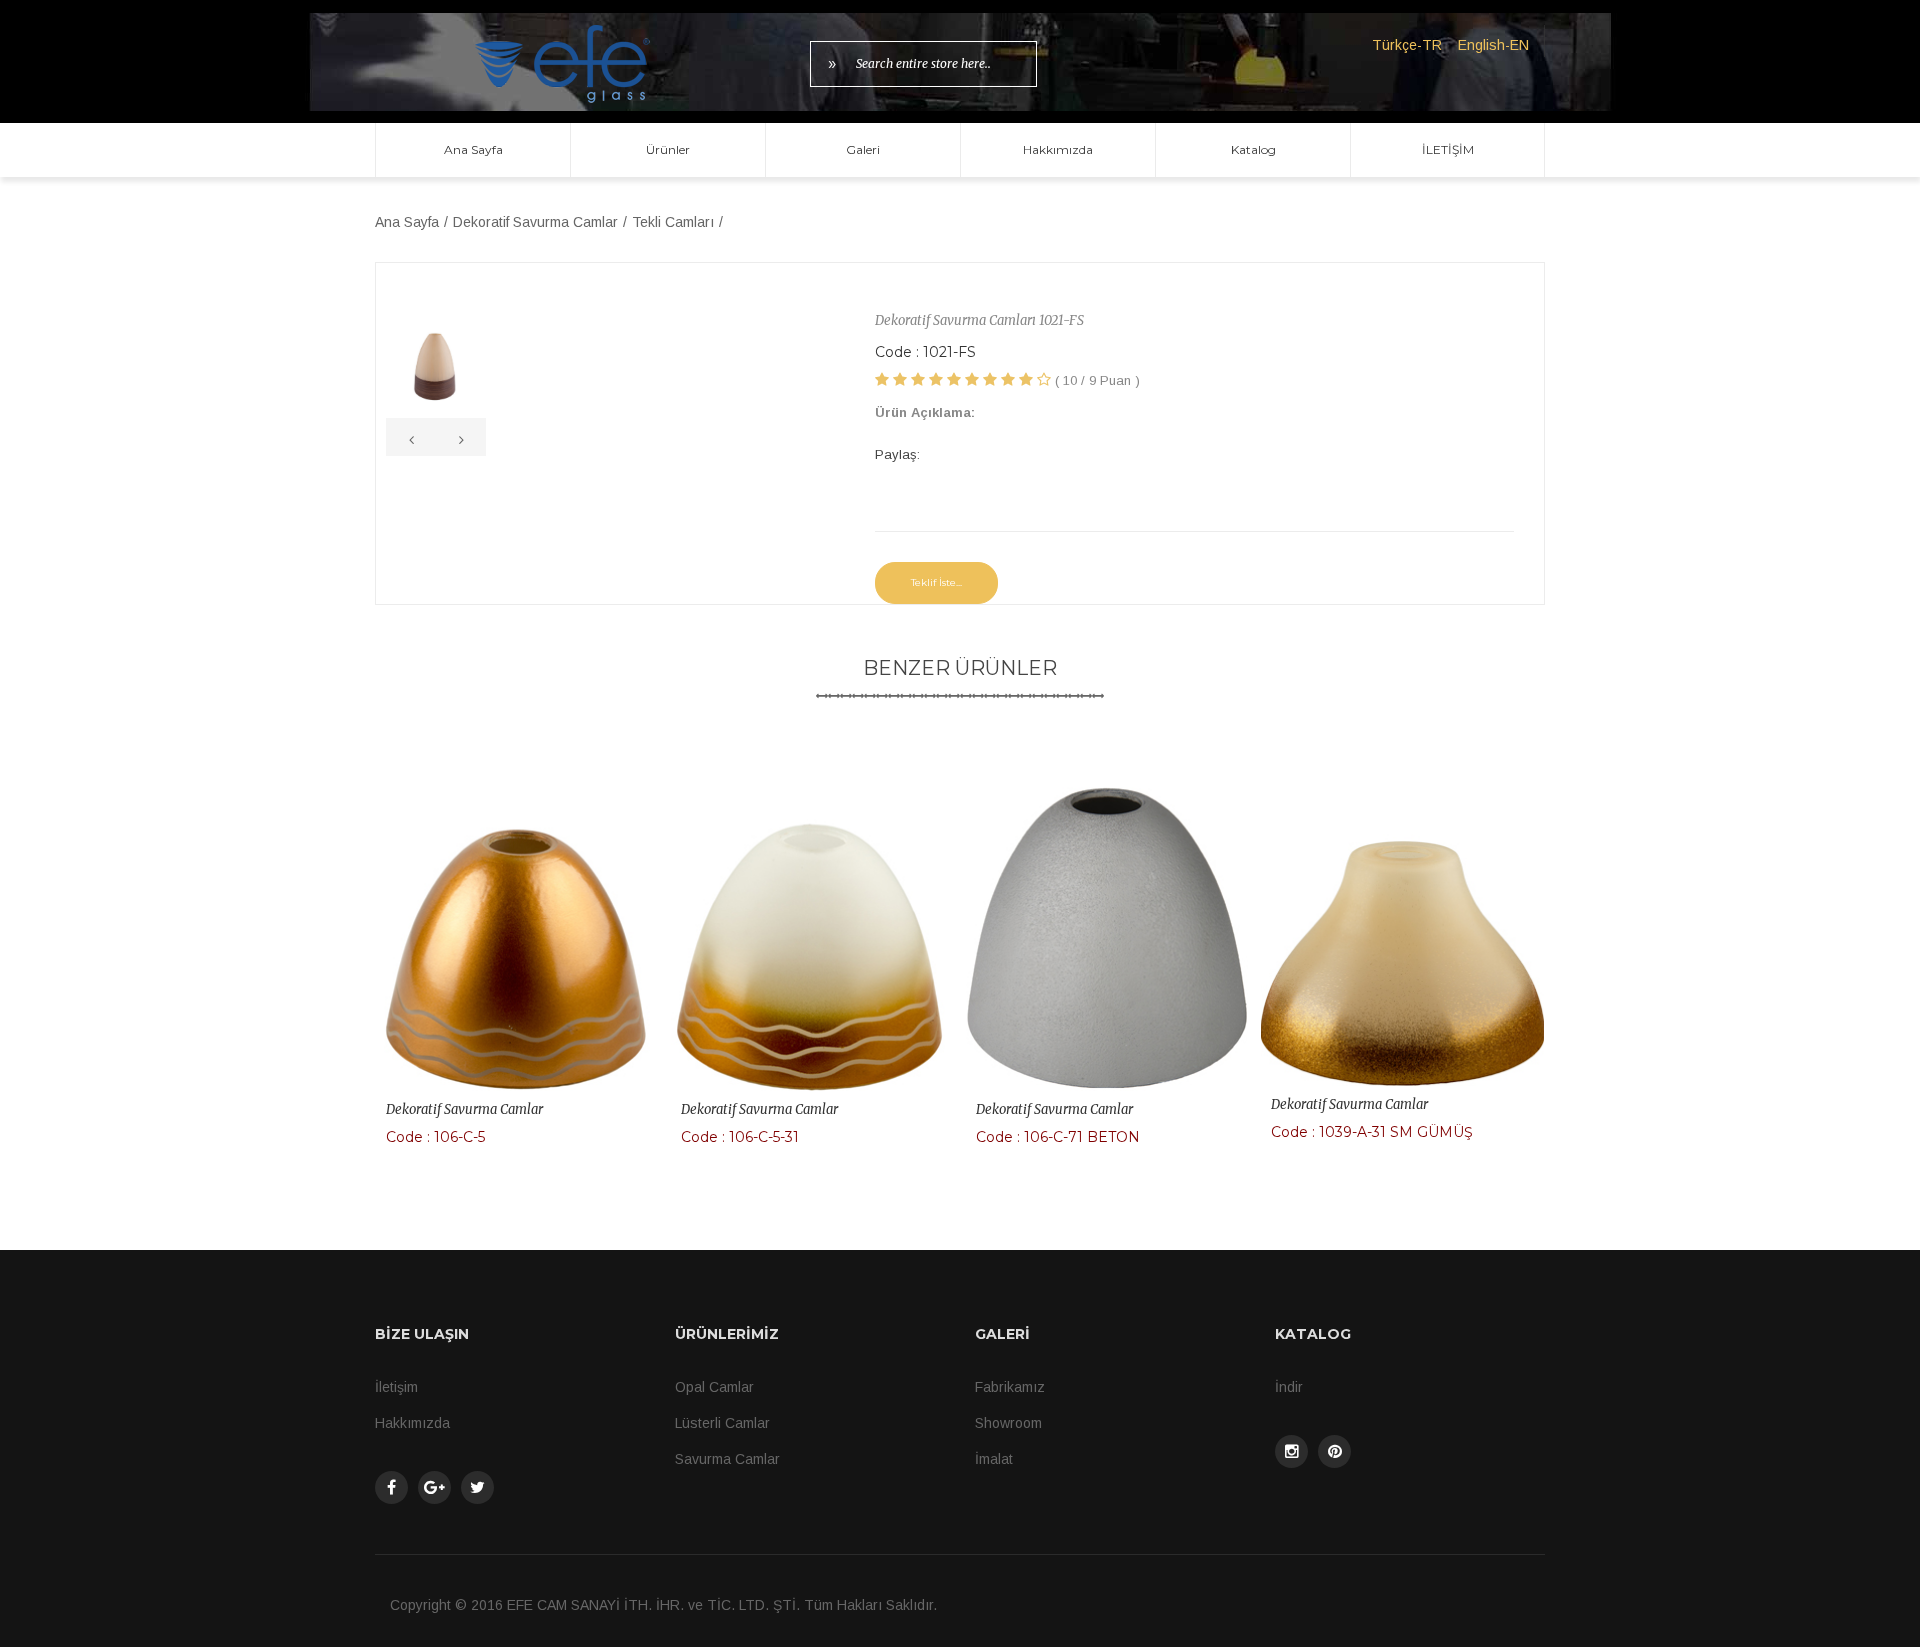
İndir (1289, 1387)
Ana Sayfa (473, 149)
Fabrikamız (1010, 1387)
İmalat (994, 1459)
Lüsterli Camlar (722, 1423)
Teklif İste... (936, 582)
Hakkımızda (1058, 149)
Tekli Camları (673, 222)
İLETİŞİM (1448, 149)
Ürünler (668, 149)
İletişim (396, 1387)
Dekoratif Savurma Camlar (535, 222)
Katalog (1253, 149)
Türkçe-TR (1407, 45)
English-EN (1493, 45)
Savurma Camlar (727, 1459)
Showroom (1008, 1423)
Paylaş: (897, 454)
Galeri (863, 149)
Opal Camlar (714, 1387)
